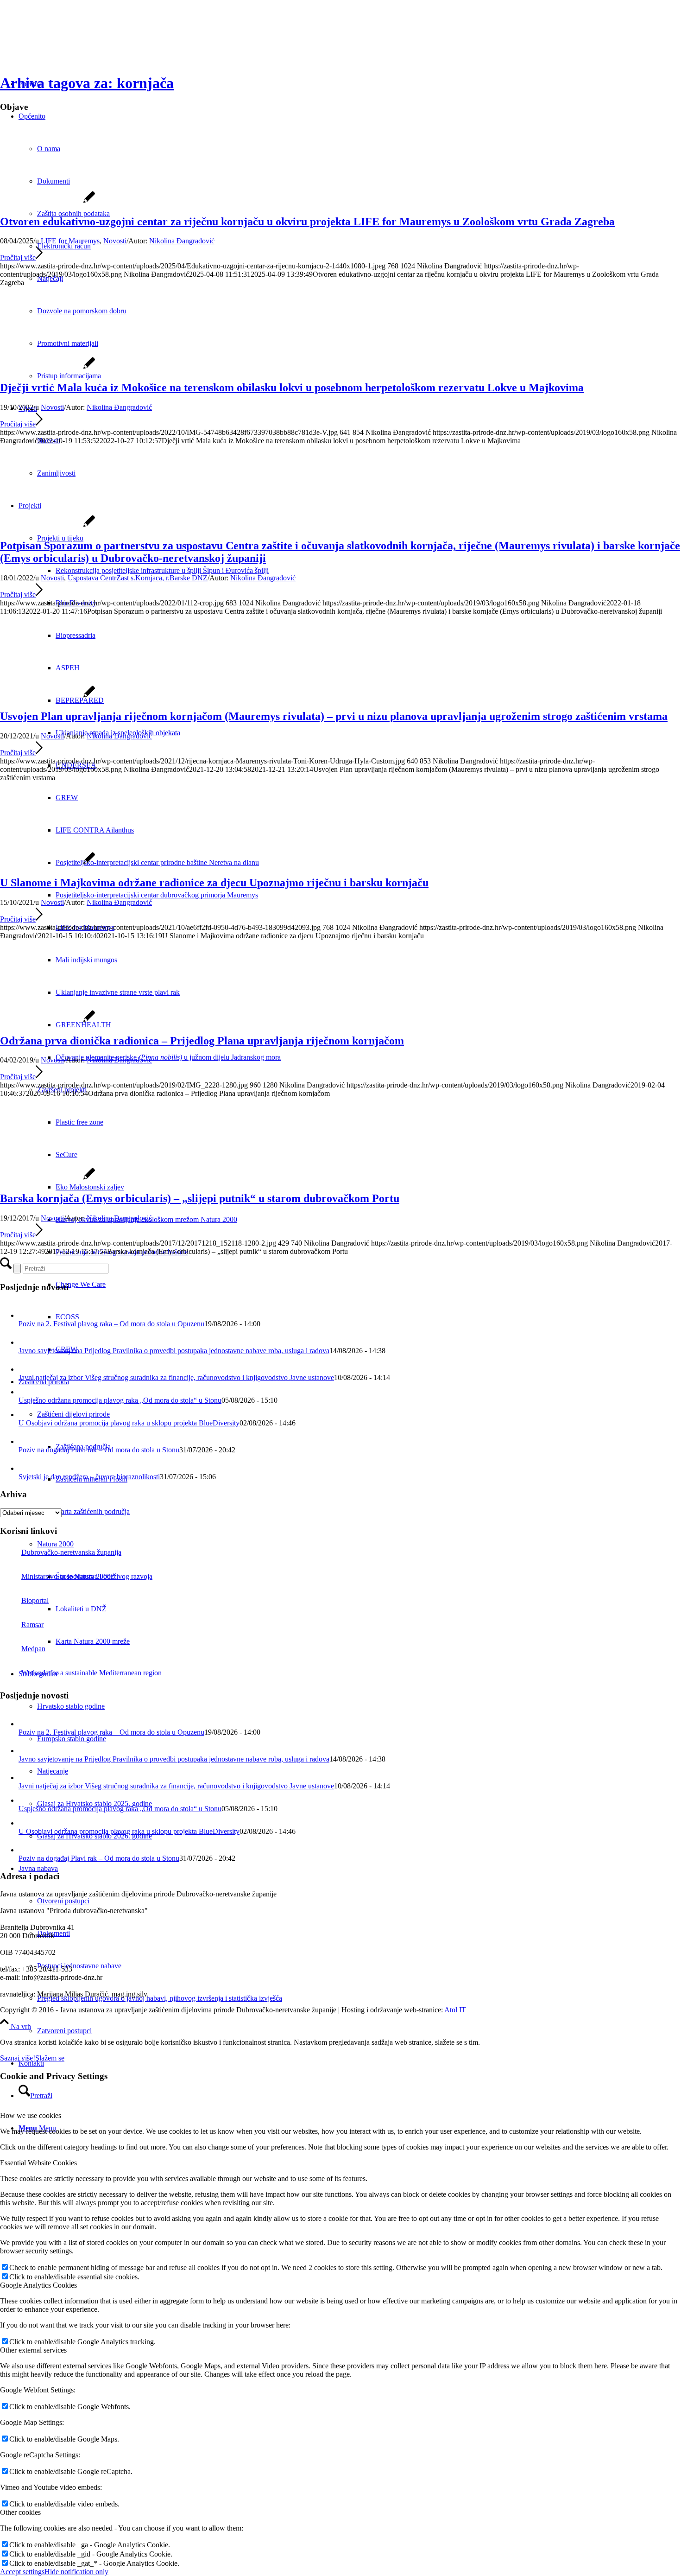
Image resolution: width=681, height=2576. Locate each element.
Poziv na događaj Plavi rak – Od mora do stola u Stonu (99, 1450)
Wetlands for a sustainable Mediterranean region (91, 1673)
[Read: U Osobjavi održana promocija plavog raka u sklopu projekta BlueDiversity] (25, 1415)
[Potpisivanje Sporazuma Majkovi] (47, 526)
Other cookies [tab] (20, 2512)
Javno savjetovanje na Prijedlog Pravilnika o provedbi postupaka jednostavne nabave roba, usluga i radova (174, 1351)
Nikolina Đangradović (182, 241)
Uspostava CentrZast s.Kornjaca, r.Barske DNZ (138, 578)
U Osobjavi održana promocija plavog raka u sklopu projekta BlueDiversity (129, 1423)
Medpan (33, 1649)
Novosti (115, 241)
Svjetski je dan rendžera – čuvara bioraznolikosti (89, 1477)
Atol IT (455, 2010)
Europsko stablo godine (72, 1739)
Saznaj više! (18, 2058)
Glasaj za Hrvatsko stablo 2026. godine (95, 1836)
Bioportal (35, 1600)
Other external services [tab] (33, 2350)
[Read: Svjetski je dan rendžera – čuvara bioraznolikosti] (27, 1468)
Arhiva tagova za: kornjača (87, 83)
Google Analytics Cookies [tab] (38, 2285)
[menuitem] (359, 2031)
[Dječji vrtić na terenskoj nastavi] (47, 368)
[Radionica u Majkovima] (47, 863)
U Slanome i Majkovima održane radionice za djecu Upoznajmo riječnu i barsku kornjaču (214, 883)
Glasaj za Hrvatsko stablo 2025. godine (95, 1803)
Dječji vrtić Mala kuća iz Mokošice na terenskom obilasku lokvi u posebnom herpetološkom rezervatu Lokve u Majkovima (292, 388)
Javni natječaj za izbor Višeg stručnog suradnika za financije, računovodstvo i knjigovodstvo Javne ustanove (176, 1377)
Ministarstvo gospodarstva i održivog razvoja (87, 1576)
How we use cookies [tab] (31, 2115)
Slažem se (50, 2058)
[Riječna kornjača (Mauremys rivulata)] (47, 696)
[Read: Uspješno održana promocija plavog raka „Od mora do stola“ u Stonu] (25, 1392)
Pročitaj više (18, 258)
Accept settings (22, 2572)
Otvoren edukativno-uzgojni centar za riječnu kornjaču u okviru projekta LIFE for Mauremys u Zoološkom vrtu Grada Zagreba (307, 222)
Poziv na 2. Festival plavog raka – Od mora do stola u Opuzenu (111, 1324)
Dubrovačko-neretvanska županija (71, 1552)
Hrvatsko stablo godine (71, 1706)
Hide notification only (76, 2572)
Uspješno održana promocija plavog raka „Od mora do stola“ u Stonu (120, 1400)
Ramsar (32, 1625)
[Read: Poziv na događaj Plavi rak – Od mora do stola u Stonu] (27, 1441)
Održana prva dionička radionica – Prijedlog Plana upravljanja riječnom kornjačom (202, 1041)
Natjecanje (53, 1771)
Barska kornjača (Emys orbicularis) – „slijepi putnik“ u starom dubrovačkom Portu (200, 1198)
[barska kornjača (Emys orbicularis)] (47, 1179)
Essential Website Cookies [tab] (38, 2163)
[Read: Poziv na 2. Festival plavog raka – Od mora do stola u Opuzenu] (27, 1315)
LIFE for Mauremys (70, 241)
